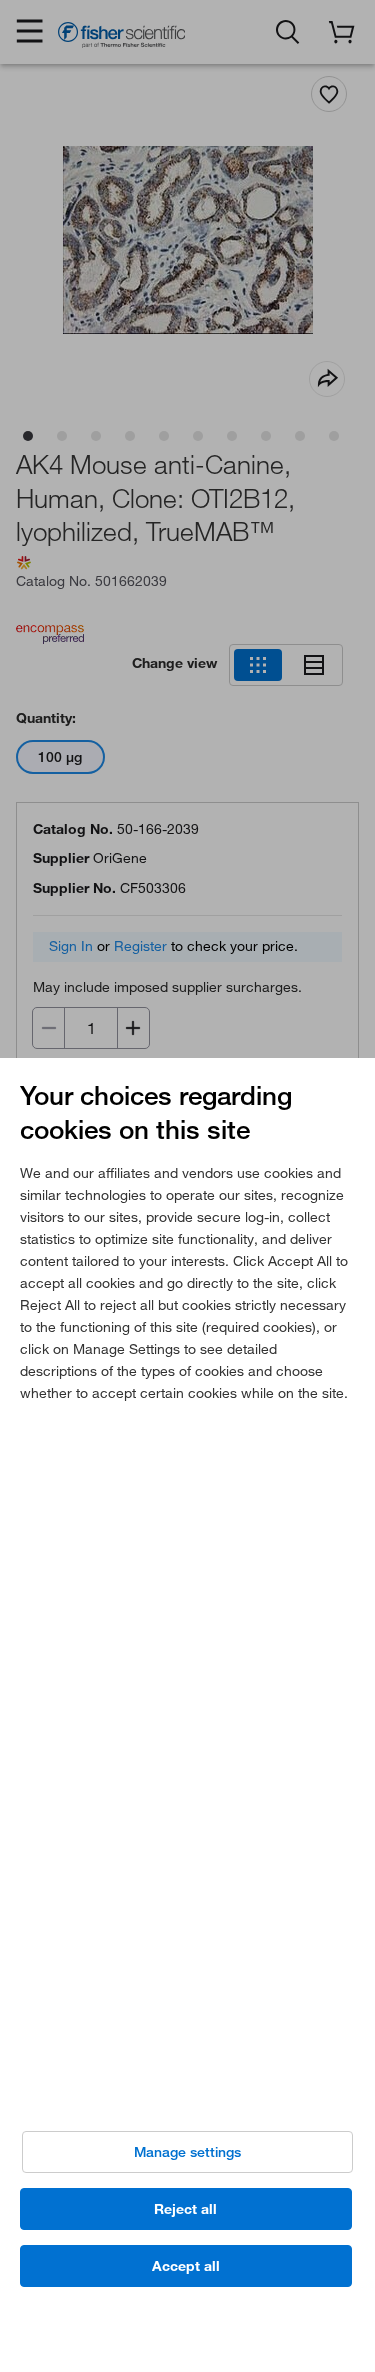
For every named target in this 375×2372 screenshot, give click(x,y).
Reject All (185, 2209)
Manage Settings (187, 2152)
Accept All (186, 2266)
